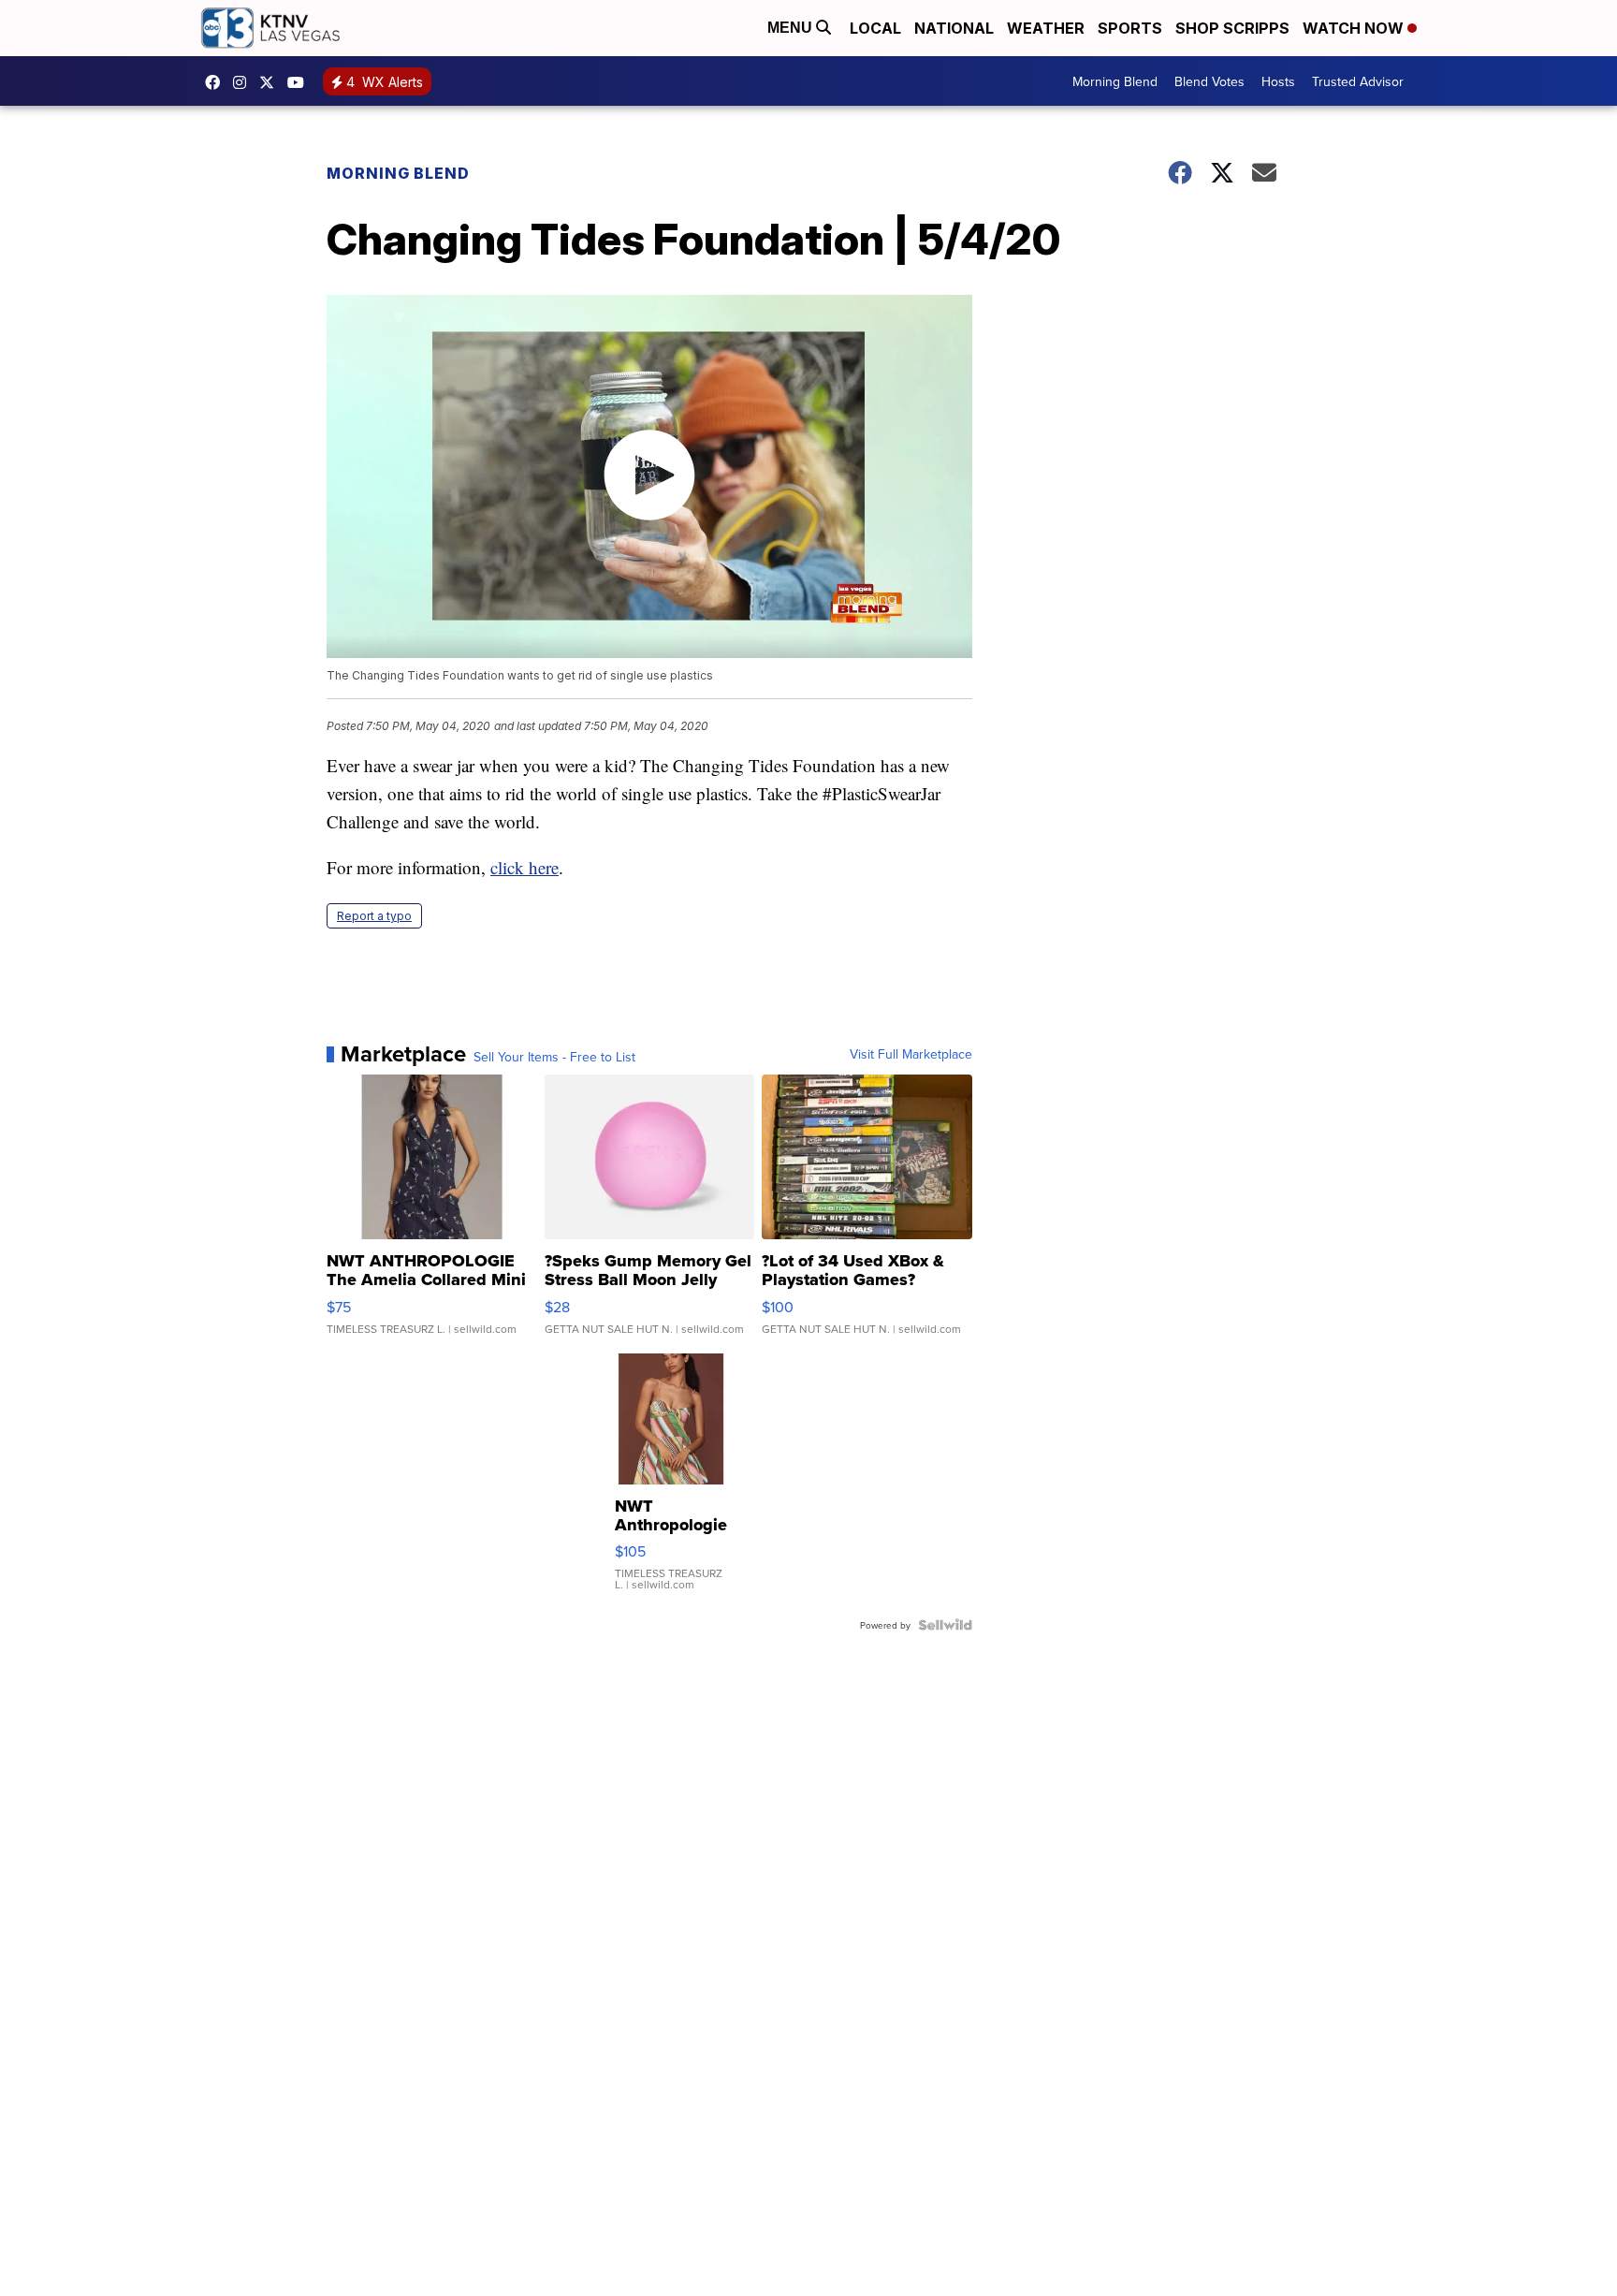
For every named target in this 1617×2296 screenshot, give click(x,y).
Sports (1130, 28)
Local (875, 28)
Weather (1046, 28)
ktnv (244, 82)
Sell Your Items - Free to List (554, 1057)
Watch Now (1355, 28)
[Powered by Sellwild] (945, 1625)
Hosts (1278, 81)
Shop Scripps (1232, 28)
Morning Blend (1115, 81)
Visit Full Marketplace (911, 1054)
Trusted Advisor (1358, 81)
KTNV (271, 82)
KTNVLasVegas (217, 82)
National (954, 28)
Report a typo (374, 916)
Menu (792, 28)
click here (524, 867)
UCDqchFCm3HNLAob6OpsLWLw (300, 82)
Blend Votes (1209, 81)
